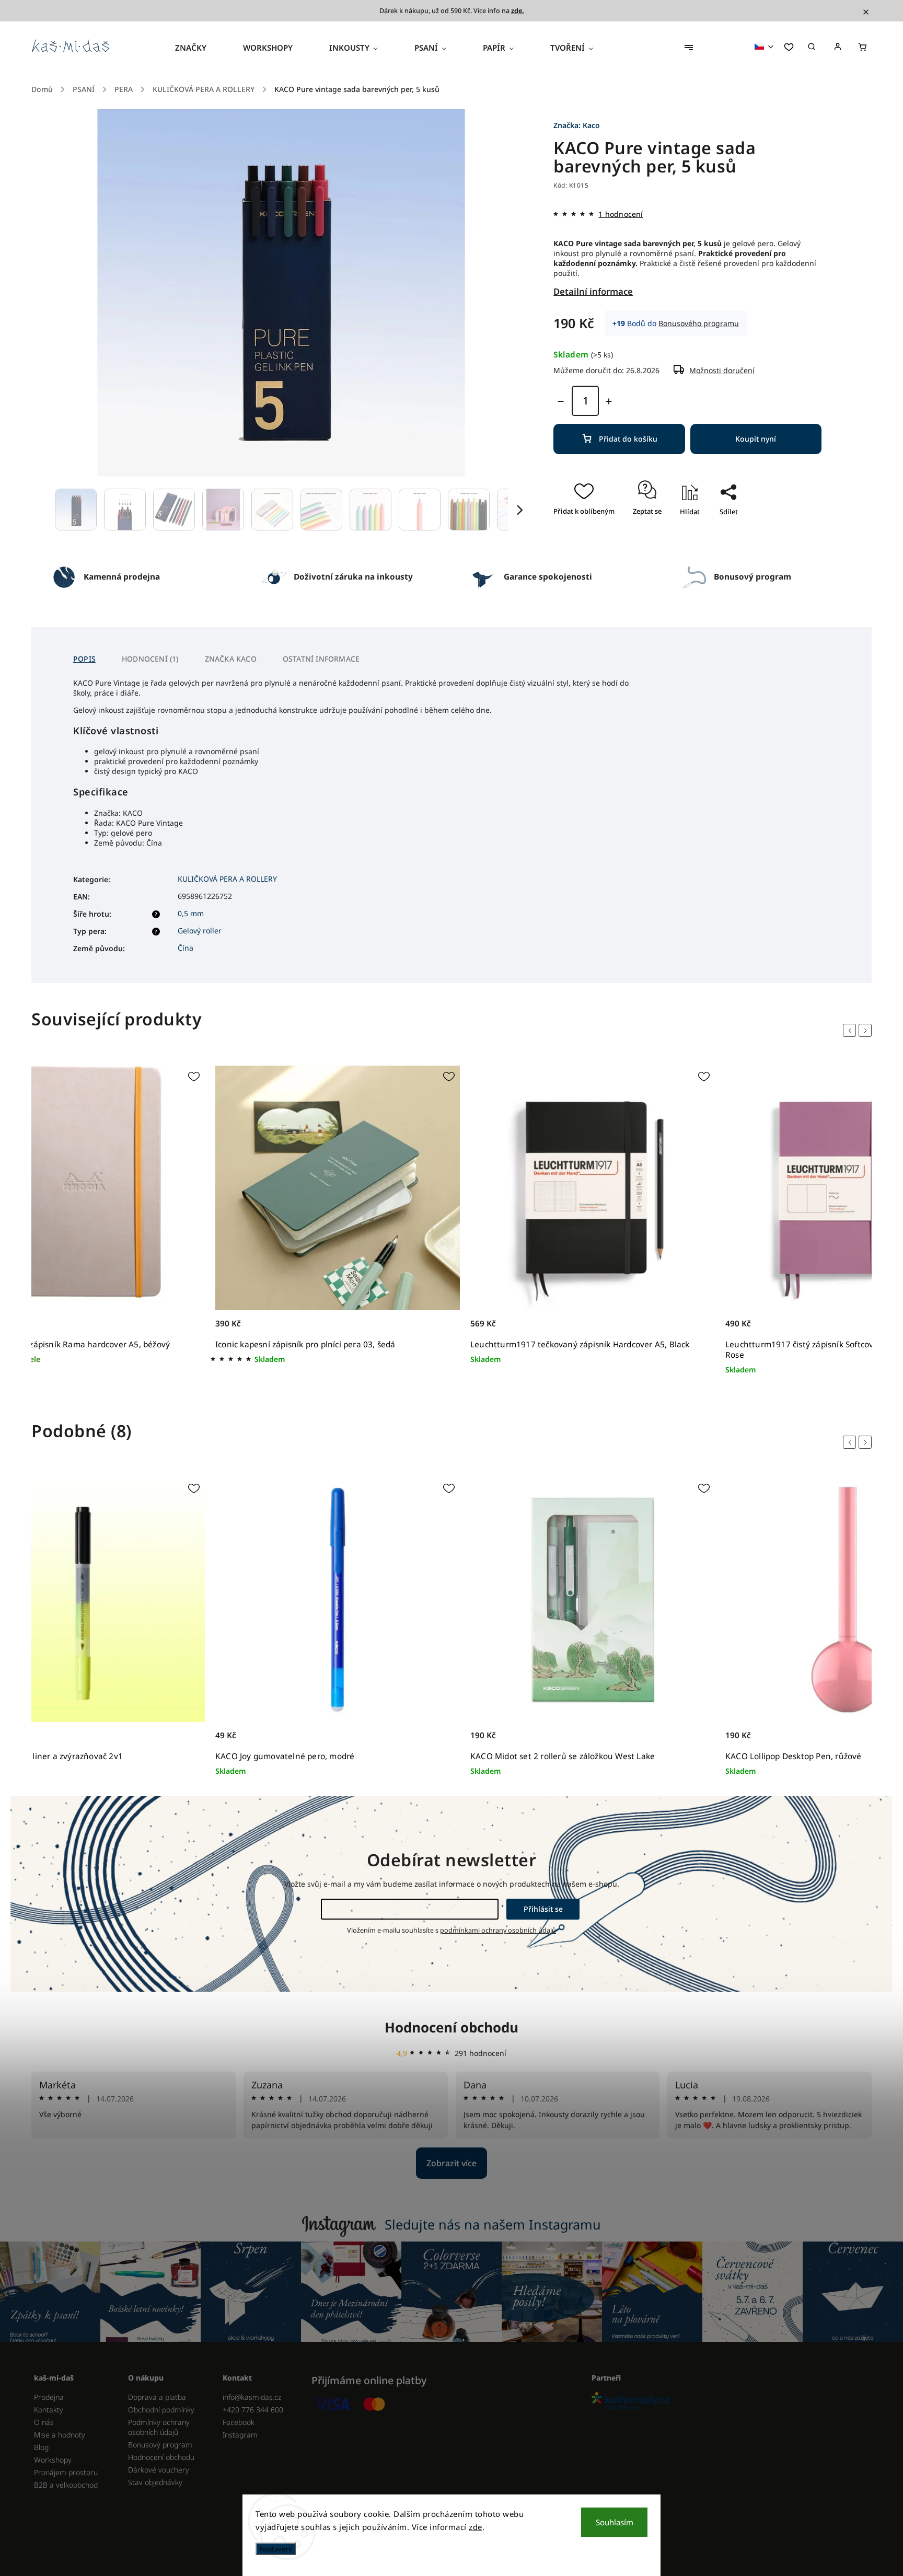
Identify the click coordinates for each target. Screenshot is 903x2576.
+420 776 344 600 (253, 2410)
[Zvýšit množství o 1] (609, 401)
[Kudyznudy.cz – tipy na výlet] (728, 2402)
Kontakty (49, 2410)
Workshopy (53, 2460)
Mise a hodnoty (60, 2435)
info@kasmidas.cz (252, 2397)
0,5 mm (191, 913)
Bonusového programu (699, 323)
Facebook (239, 2422)
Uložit (718, 530)
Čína (186, 948)
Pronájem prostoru (66, 2472)
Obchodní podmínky (161, 2410)
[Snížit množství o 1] (561, 401)
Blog (41, 2447)
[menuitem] (200, 48)
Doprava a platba (157, 2397)
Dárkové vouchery (159, 2470)
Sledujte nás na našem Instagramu (493, 2224)
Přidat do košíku (628, 439)
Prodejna (49, 2397)
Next (867, 1031)
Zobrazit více (451, 2163)
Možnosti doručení (722, 370)
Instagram (240, 2435)
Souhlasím (615, 2522)
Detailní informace (593, 291)
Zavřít (724, 542)
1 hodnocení (621, 214)
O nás (44, 2422)
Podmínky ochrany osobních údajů (159, 2427)
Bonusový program (160, 2445)
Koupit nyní (756, 439)
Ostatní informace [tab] (321, 659)
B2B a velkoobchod (66, 2485)
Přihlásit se (543, 1909)
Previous (851, 1031)
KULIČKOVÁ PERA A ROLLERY (227, 879)
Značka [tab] (231, 659)
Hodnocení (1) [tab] (150, 659)
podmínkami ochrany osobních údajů (498, 1930)
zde (476, 2527)
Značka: (577, 125)
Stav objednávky (155, 2482)
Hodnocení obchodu (451, 2027)
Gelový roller (200, 931)
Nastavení (276, 2549)
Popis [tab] (84, 659)
